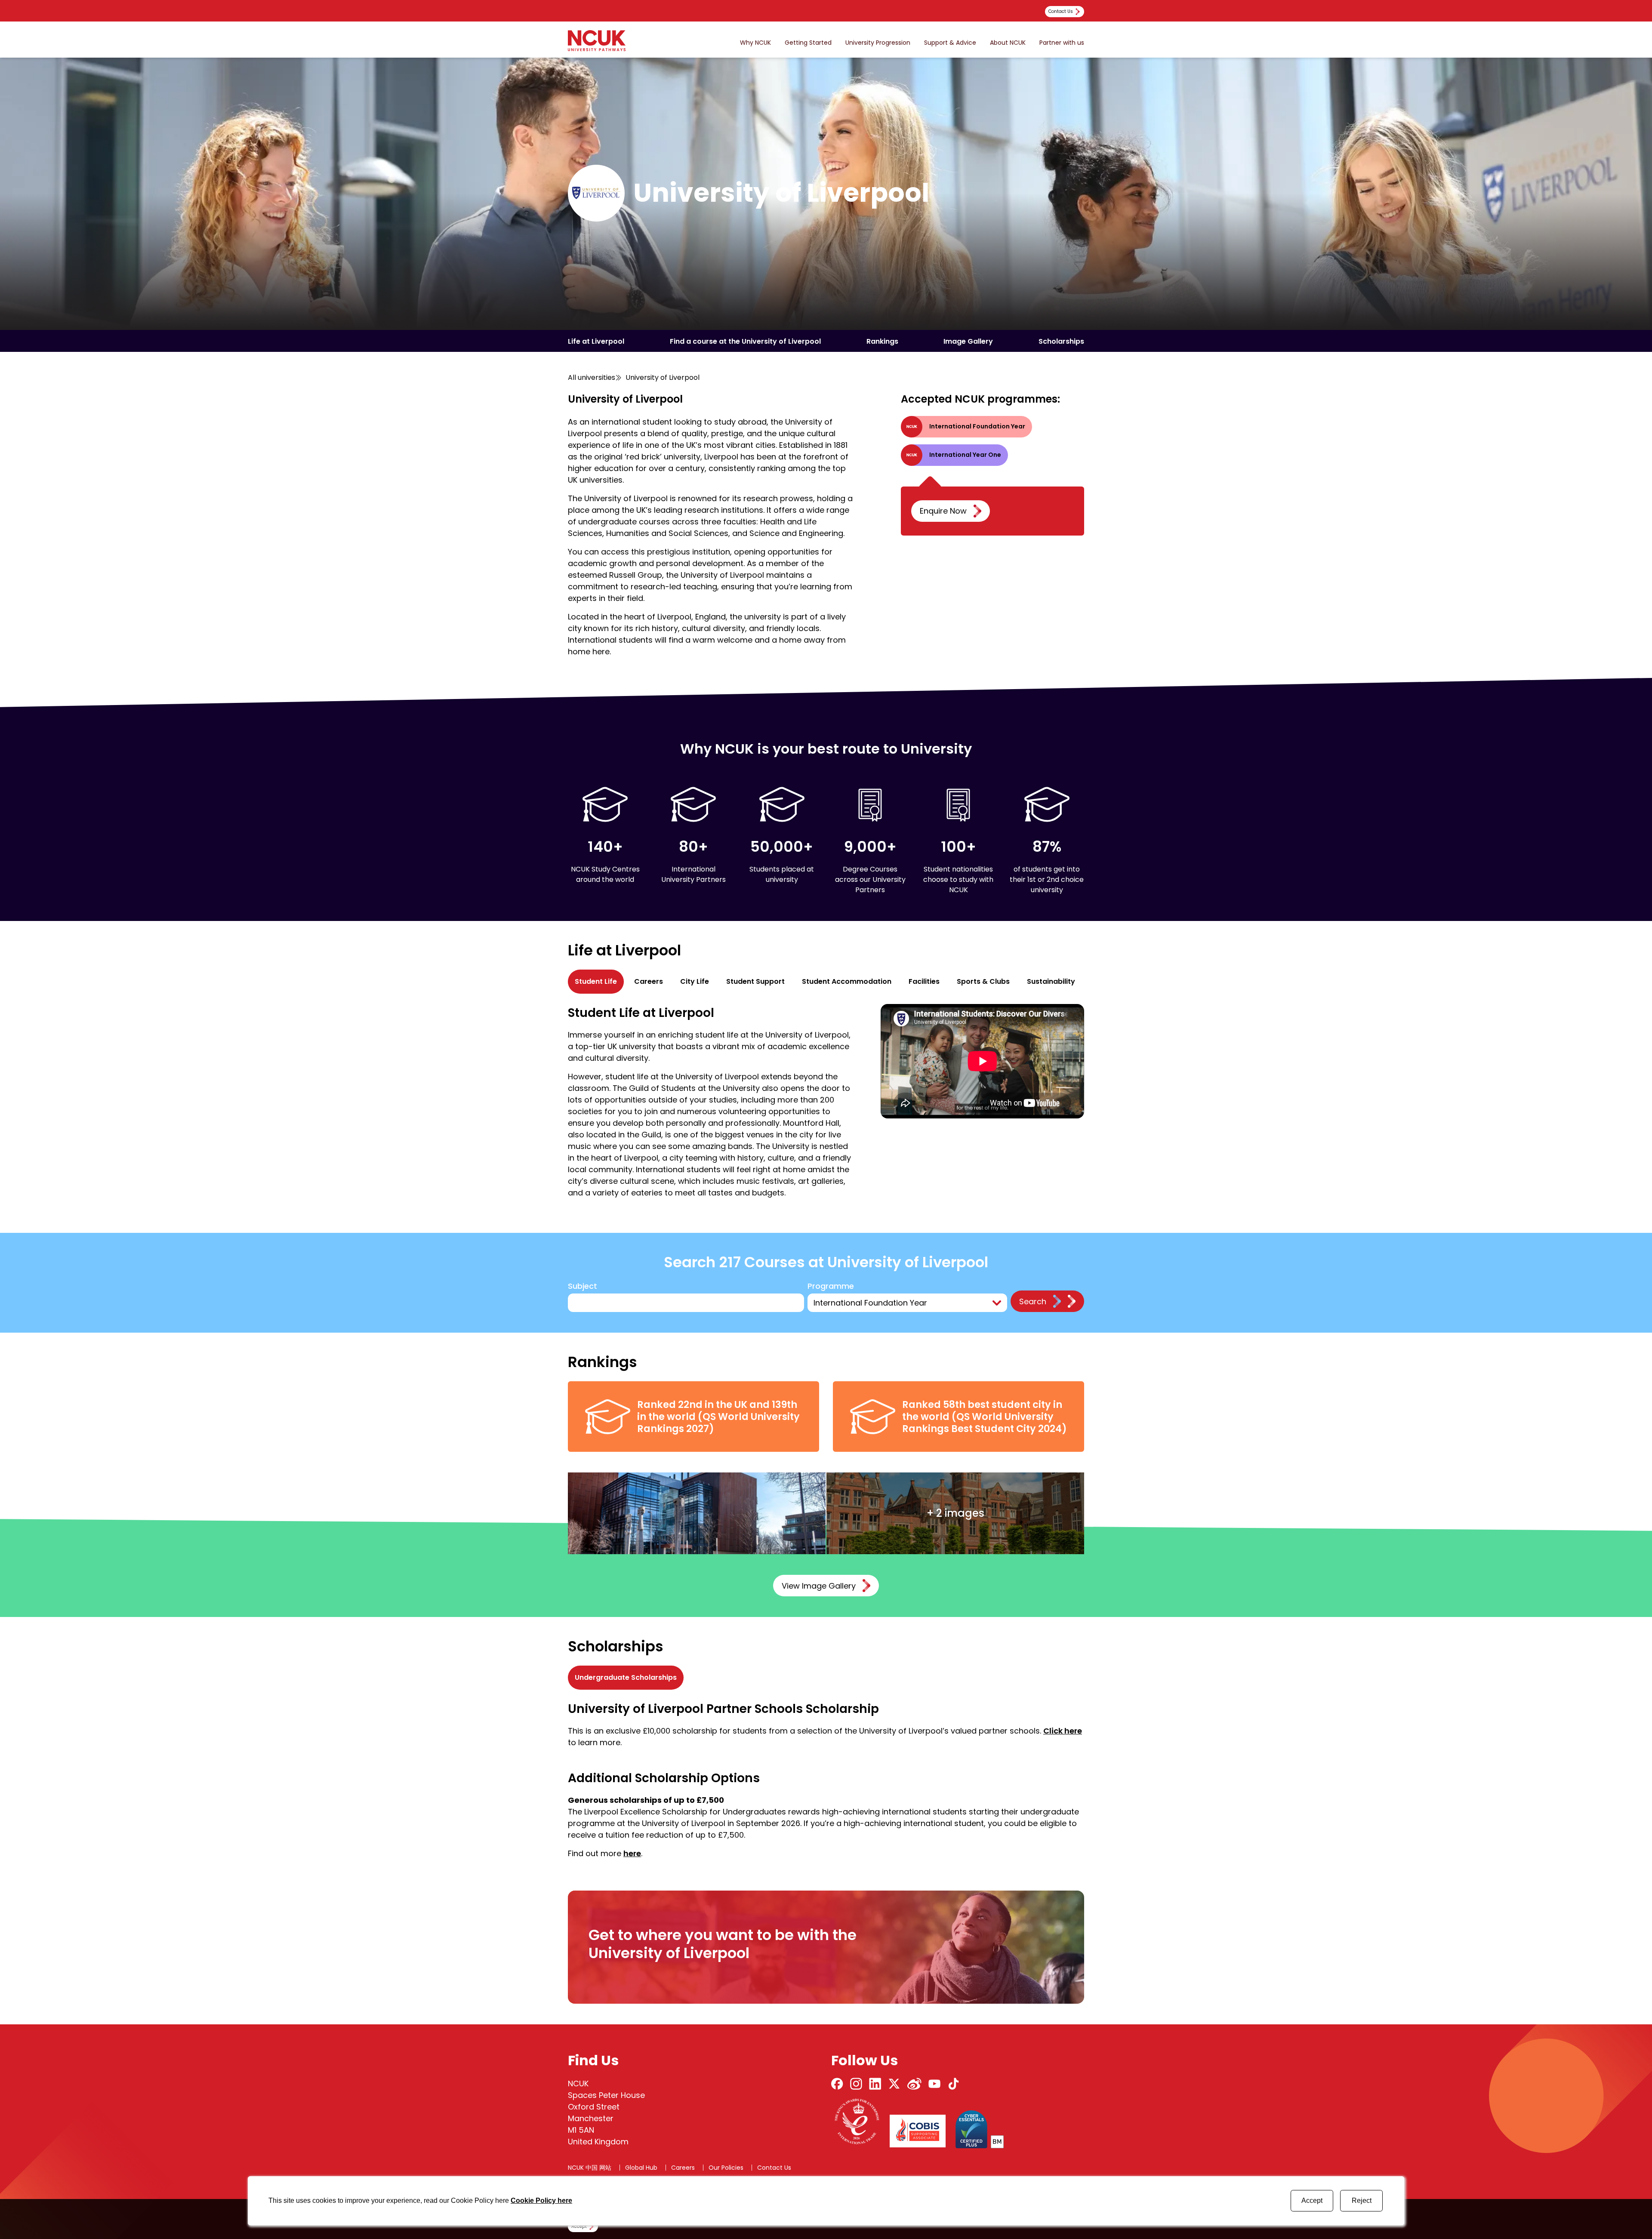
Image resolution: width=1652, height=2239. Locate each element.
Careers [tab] (649, 981)
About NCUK (1008, 43)
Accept (1312, 2201)
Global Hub (641, 2168)
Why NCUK (755, 43)
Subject (583, 1286)
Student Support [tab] (755, 981)
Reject (1362, 2201)
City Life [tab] (695, 981)
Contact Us (774, 2168)
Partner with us (1062, 43)
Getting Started (808, 43)
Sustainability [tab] (1051, 981)
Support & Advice (950, 43)
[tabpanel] (826, 1101)
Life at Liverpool (596, 341)
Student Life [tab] (596, 981)
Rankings (882, 341)
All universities (592, 377)
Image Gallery (968, 341)
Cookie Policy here (541, 2201)
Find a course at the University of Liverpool (745, 341)
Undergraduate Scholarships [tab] (626, 1677)
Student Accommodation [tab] (847, 981)
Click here (1063, 1731)
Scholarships (1061, 341)
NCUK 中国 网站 (590, 2168)
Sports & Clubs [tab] (983, 981)
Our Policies (726, 2168)
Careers (683, 2168)
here (632, 1853)
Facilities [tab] (924, 981)
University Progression (878, 43)
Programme (831, 1286)
